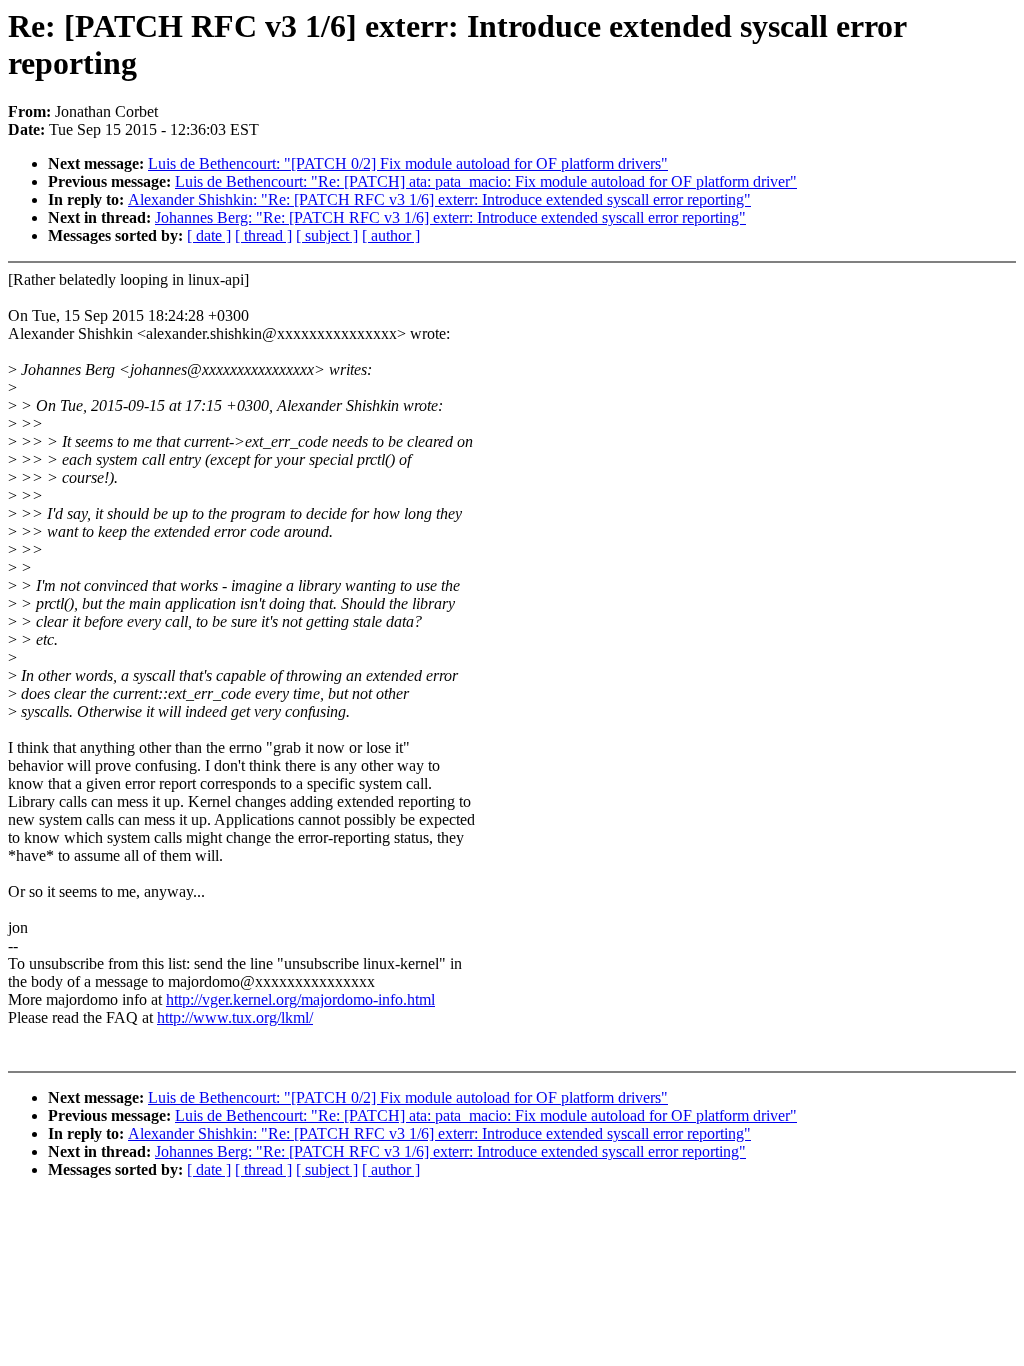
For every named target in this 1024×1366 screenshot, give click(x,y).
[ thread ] (263, 235)
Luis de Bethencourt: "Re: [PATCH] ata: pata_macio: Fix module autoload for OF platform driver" (486, 181)
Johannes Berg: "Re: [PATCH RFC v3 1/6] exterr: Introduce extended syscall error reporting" (450, 217)
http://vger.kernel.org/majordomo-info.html (300, 999)
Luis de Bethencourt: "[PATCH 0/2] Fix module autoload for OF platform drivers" (408, 163)
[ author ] (391, 235)
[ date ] (209, 235)
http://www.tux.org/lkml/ (235, 1017)
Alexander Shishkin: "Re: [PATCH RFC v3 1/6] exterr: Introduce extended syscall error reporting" (439, 199)
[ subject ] (327, 235)
